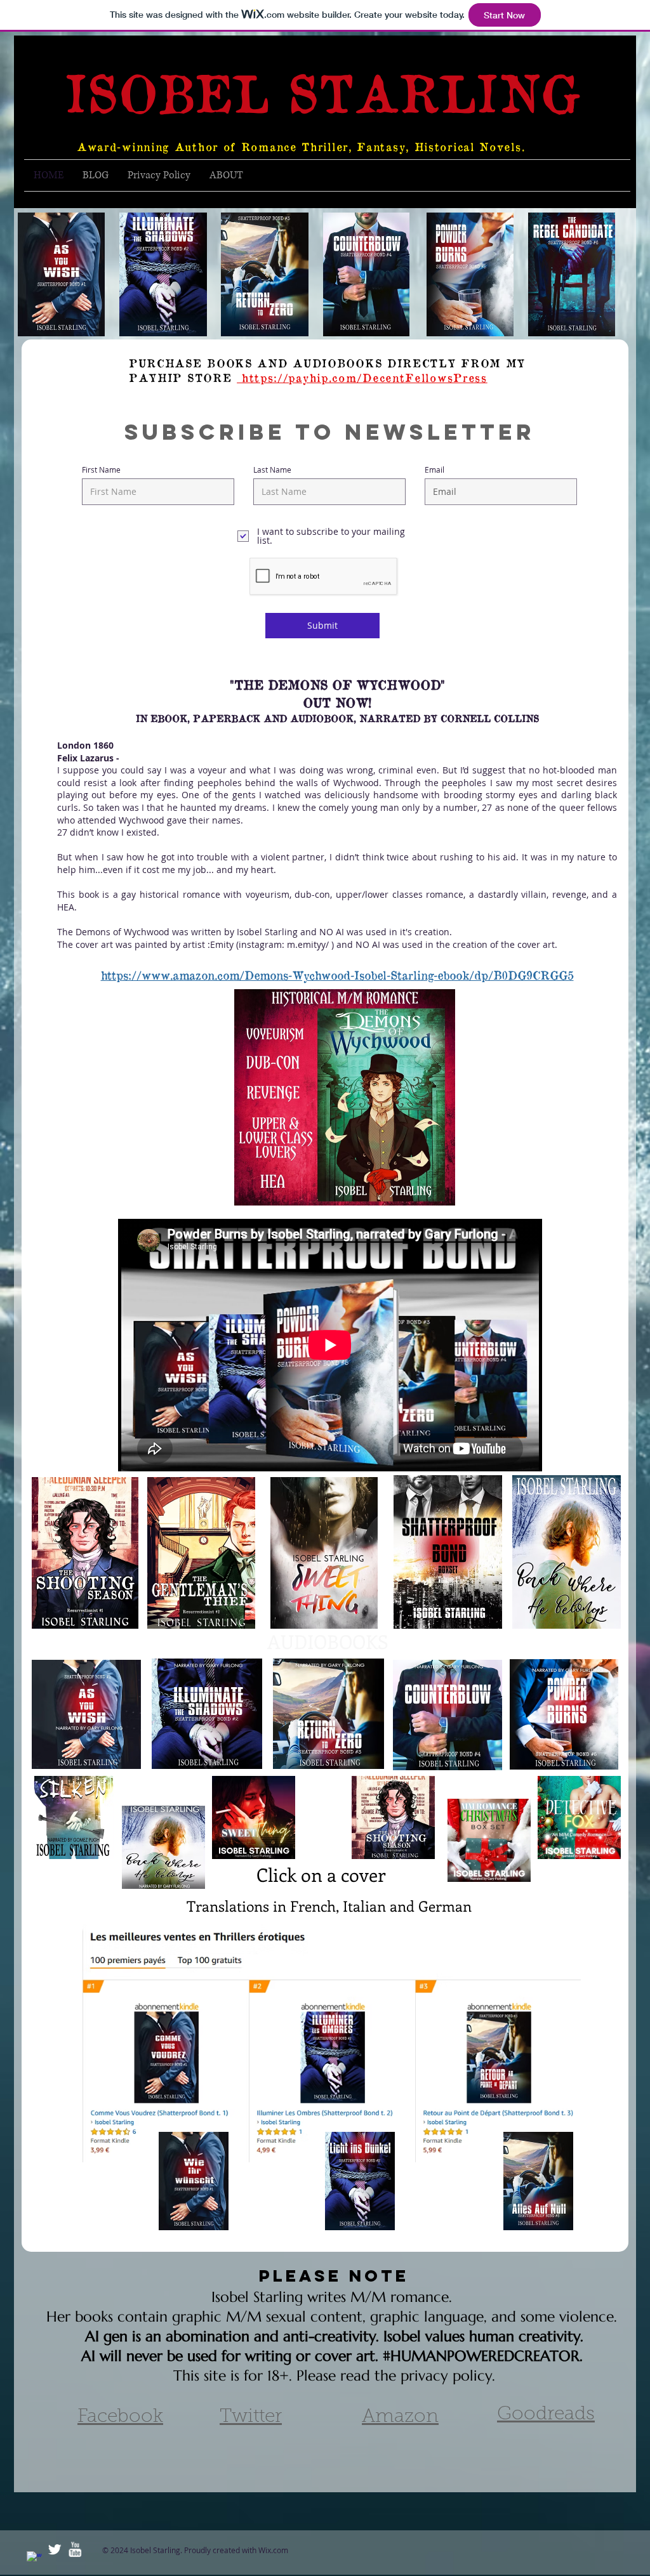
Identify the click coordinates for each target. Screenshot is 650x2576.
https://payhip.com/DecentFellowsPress (362, 377)
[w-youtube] (75, 2549)
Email (434, 470)
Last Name (272, 470)
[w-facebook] (34, 2559)
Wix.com (273, 2550)
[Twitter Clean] (55, 2549)
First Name (101, 470)
